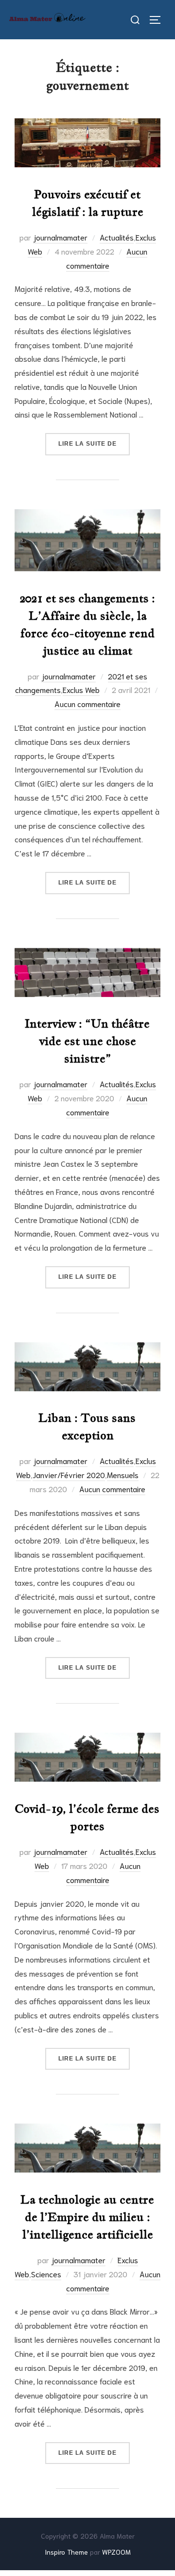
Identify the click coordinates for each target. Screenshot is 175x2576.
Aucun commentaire (87, 703)
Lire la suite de (94, 443)
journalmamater (60, 237)
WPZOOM (116, 2552)
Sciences (46, 2274)
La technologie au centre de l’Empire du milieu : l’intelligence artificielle (87, 2217)
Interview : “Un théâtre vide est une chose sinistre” (87, 1041)
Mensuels (123, 1474)
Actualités (117, 237)
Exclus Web (81, 689)
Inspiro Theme (66, 2552)
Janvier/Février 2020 (69, 1474)
